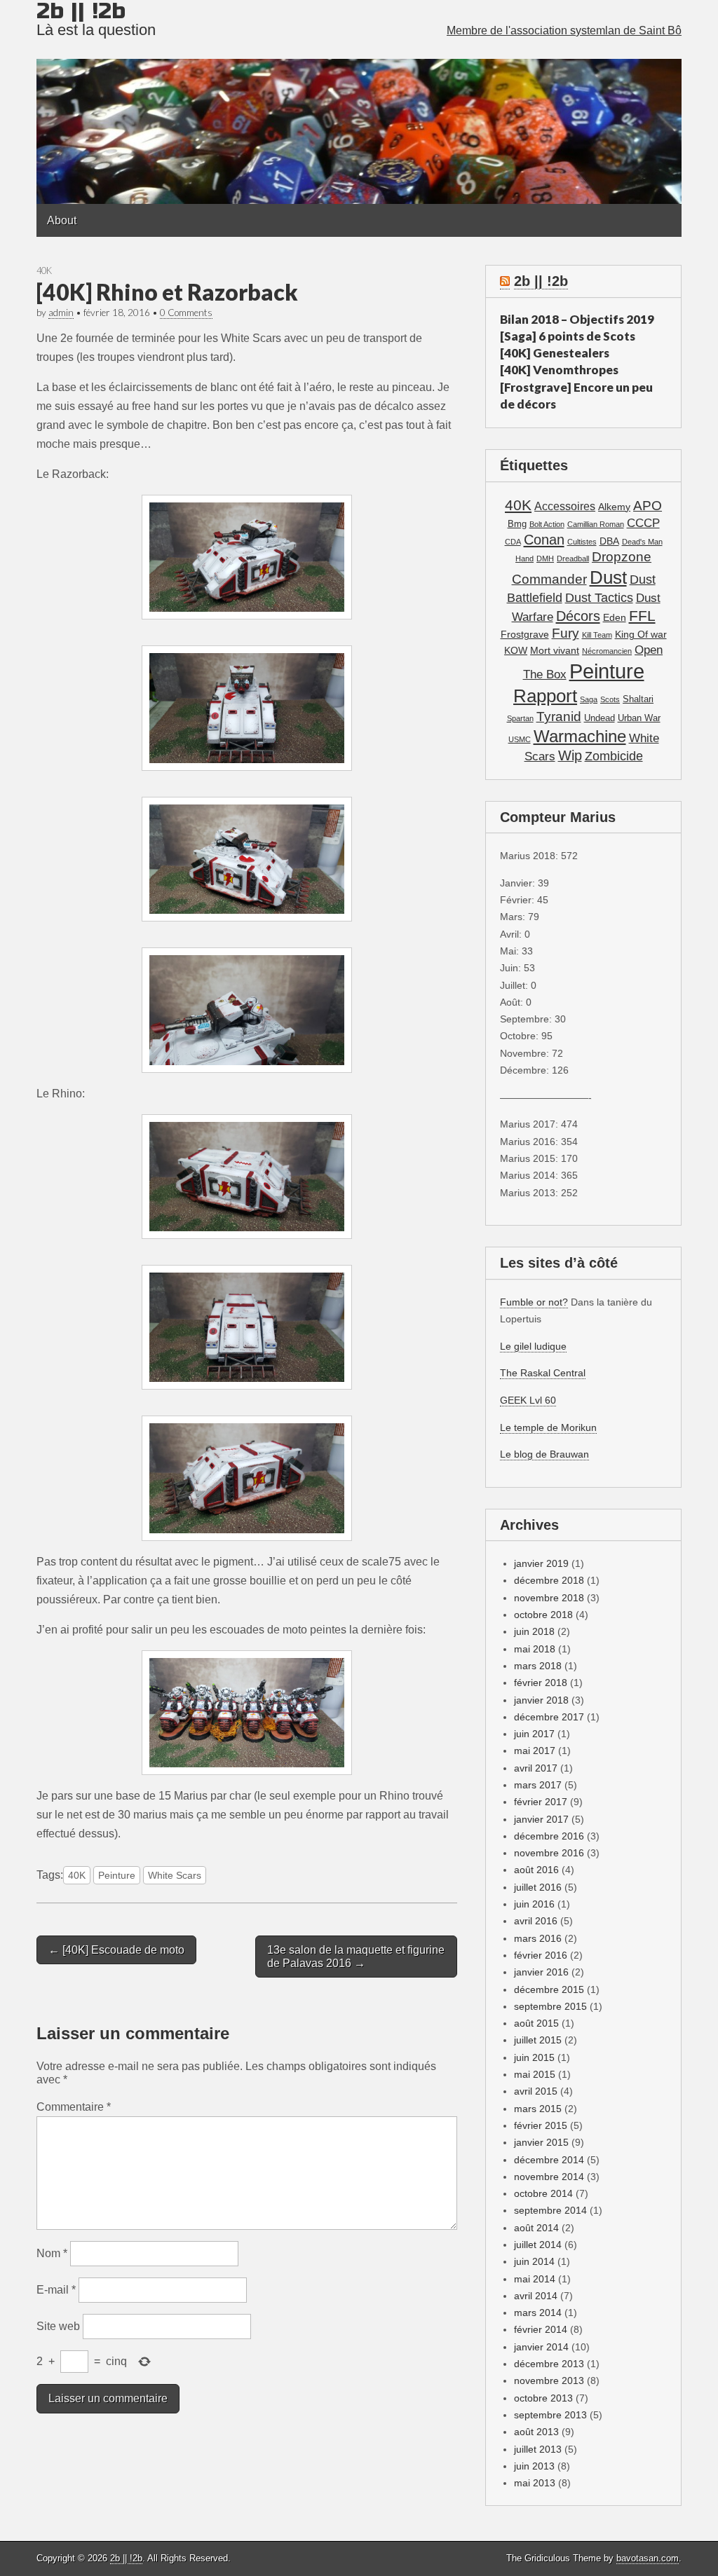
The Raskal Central (543, 1373)
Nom (52, 2253)
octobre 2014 (543, 2193)
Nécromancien (607, 651)
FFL (642, 616)
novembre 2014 (549, 2177)
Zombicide (614, 756)
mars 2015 (538, 2109)
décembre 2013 (549, 2364)
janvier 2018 (541, 1700)
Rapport (545, 696)
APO (648, 505)
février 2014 (541, 2329)
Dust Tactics (599, 598)
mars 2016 (538, 1938)
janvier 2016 (541, 1972)
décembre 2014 (549, 2160)
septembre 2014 (550, 2210)
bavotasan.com (648, 2558)
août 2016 (536, 1870)
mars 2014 (538, 2313)
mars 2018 (538, 1666)
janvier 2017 (541, 1819)
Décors (578, 616)
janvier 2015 (541, 2142)
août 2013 (536, 2432)
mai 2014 (535, 2279)
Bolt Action (547, 524)
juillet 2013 (538, 2449)
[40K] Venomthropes (559, 370)
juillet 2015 (538, 2040)
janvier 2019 (541, 1563)
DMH (545, 559)
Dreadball (573, 559)
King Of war (641, 634)
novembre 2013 (549, 2380)
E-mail (56, 2290)
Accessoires (565, 506)
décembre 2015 (549, 1989)
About (62, 220)
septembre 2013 (550, 2415)
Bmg (517, 524)
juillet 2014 (538, 2245)
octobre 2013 (543, 2398)
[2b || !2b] (359, 102)
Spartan (520, 718)
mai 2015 (535, 2074)
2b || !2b (541, 281)
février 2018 (541, 1683)
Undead (600, 718)
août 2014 (536, 2228)
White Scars (175, 1875)
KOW (516, 650)
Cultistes (582, 542)
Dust (608, 577)
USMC (520, 739)
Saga (589, 699)
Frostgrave (525, 634)
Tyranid (559, 717)
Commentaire (74, 2107)
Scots (610, 699)
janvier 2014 (541, 2347)
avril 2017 (536, 1768)
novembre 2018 (549, 1598)
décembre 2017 (549, 1717)
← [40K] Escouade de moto (116, 1950)
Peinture (117, 1875)
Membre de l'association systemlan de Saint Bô (564, 30)
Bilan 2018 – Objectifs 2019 (577, 319)
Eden (615, 617)
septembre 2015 (550, 2006)
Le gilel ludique (533, 1346)
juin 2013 (534, 2466)
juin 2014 (534, 2261)
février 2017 (541, 1802)
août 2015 (536, 2023)
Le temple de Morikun (548, 1427)
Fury (565, 633)
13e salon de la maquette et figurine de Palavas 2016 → (356, 1957)
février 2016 (541, 1955)
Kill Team (597, 635)
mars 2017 (538, 1785)
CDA (513, 542)
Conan (544, 540)
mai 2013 (535, 2483)
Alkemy (614, 507)
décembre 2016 (549, 1836)
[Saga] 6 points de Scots (568, 336)
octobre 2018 (543, 1615)
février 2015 (541, 2125)
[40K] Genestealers (555, 353)
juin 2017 (534, 1734)
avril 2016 (536, 1921)
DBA (609, 541)
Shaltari (638, 699)
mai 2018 (535, 1649)
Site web (58, 2326)
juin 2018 (534, 1631)
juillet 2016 (538, 1887)
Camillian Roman (596, 524)
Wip (570, 755)
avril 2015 (536, 2091)
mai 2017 (535, 1751)
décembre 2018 (549, 1580)
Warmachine (580, 736)
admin (61, 313)
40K (44, 270)
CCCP (643, 523)
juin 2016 (534, 1904)
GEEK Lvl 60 (528, 1400)
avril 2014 (536, 2296)
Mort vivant (555, 650)
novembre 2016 (549, 1853)
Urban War (639, 718)
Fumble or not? (534, 1302)
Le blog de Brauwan (544, 1454)
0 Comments (186, 313)
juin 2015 (534, 2057)
